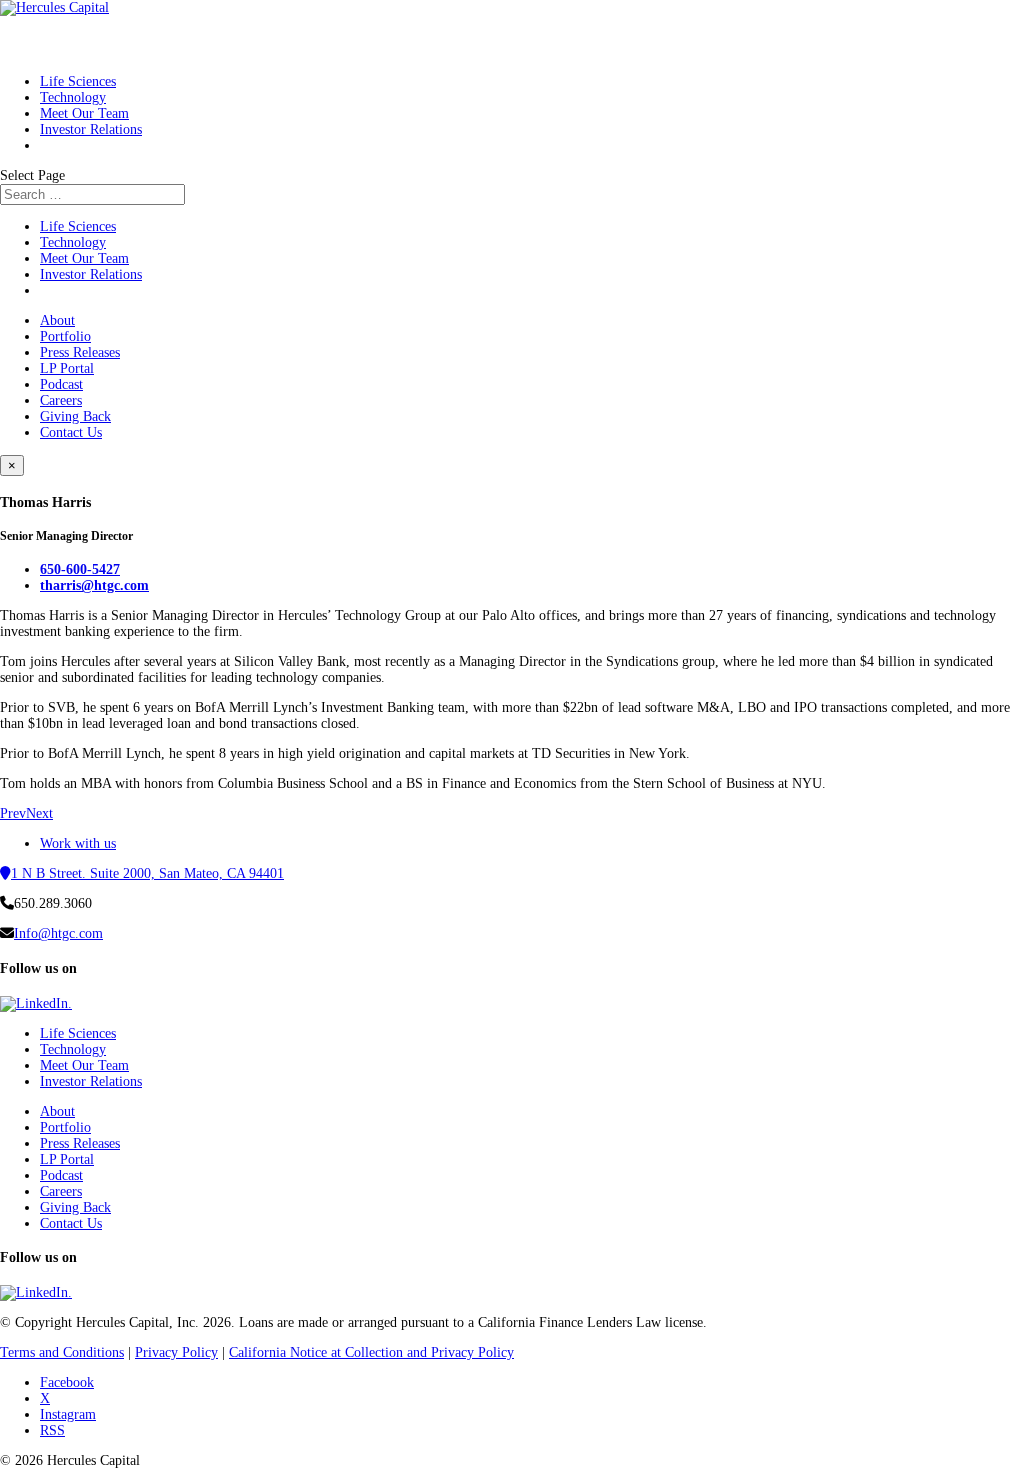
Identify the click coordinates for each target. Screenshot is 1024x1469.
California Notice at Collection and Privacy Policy (371, 1352)
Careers (61, 400)
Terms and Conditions (62, 1352)
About (57, 320)
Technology (73, 242)
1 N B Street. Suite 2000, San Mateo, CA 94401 (147, 873)
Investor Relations (91, 129)
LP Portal (67, 368)
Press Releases (80, 352)
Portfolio (65, 336)
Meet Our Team (84, 258)
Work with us (78, 843)
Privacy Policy (176, 1352)
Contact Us (71, 432)
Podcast (61, 384)
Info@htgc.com (58, 933)
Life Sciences (78, 226)
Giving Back (75, 416)
